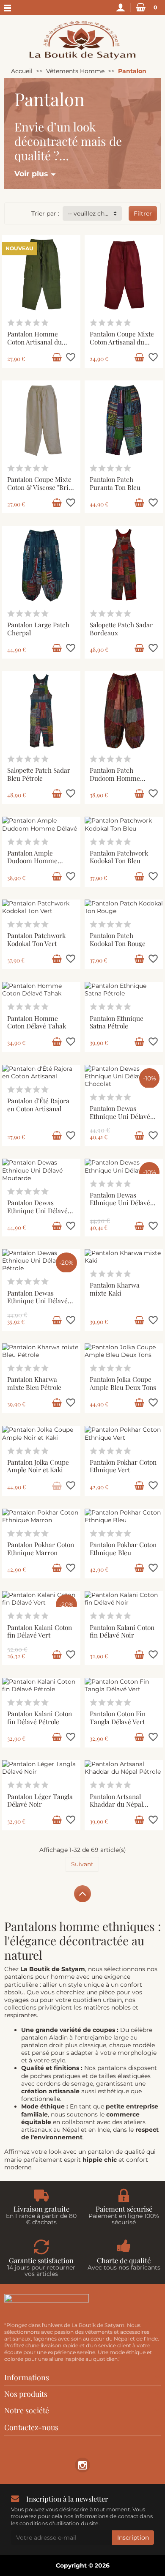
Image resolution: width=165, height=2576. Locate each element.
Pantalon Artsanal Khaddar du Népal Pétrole (116, 1804)
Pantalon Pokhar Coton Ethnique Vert (123, 1466)
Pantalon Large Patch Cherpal (38, 629)
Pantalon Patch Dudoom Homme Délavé (115, 778)
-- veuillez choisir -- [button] (95, 213)
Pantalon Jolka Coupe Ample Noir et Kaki (38, 1466)
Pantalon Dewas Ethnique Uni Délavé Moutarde (37, 1210)
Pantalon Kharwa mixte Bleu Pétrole (34, 1383)
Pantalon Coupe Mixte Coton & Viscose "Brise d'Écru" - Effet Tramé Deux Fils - (41, 491)
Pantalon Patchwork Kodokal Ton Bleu (119, 857)
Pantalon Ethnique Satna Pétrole (117, 1022)
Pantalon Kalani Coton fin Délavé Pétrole (40, 1717)
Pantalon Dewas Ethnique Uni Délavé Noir (120, 1203)
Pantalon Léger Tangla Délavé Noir (40, 1800)
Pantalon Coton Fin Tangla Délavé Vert (118, 1717)
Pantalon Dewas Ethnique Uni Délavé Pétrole (37, 1301)
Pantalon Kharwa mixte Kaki (115, 1289)
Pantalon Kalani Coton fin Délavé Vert (40, 1631)
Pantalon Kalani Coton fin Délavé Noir (122, 1631)
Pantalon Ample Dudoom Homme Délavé (32, 861)
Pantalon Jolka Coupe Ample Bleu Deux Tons (123, 1383)
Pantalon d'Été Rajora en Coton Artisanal (38, 1105)
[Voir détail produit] (57, 1486)
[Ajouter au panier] (57, 358)
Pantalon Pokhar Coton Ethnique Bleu (123, 1548)
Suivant (82, 1864)
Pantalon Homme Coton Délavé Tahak (37, 1022)
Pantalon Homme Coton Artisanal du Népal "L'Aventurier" (37, 342)
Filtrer (143, 213)
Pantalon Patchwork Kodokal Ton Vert (36, 939)
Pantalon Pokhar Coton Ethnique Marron (41, 1548)
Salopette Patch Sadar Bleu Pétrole (39, 774)
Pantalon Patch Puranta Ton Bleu (115, 483)
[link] (82, 2465)
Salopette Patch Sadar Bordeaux (121, 629)
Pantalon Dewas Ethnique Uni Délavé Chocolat (120, 1116)
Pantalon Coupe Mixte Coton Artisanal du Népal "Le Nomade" (122, 342)
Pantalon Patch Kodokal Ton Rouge (118, 939)
